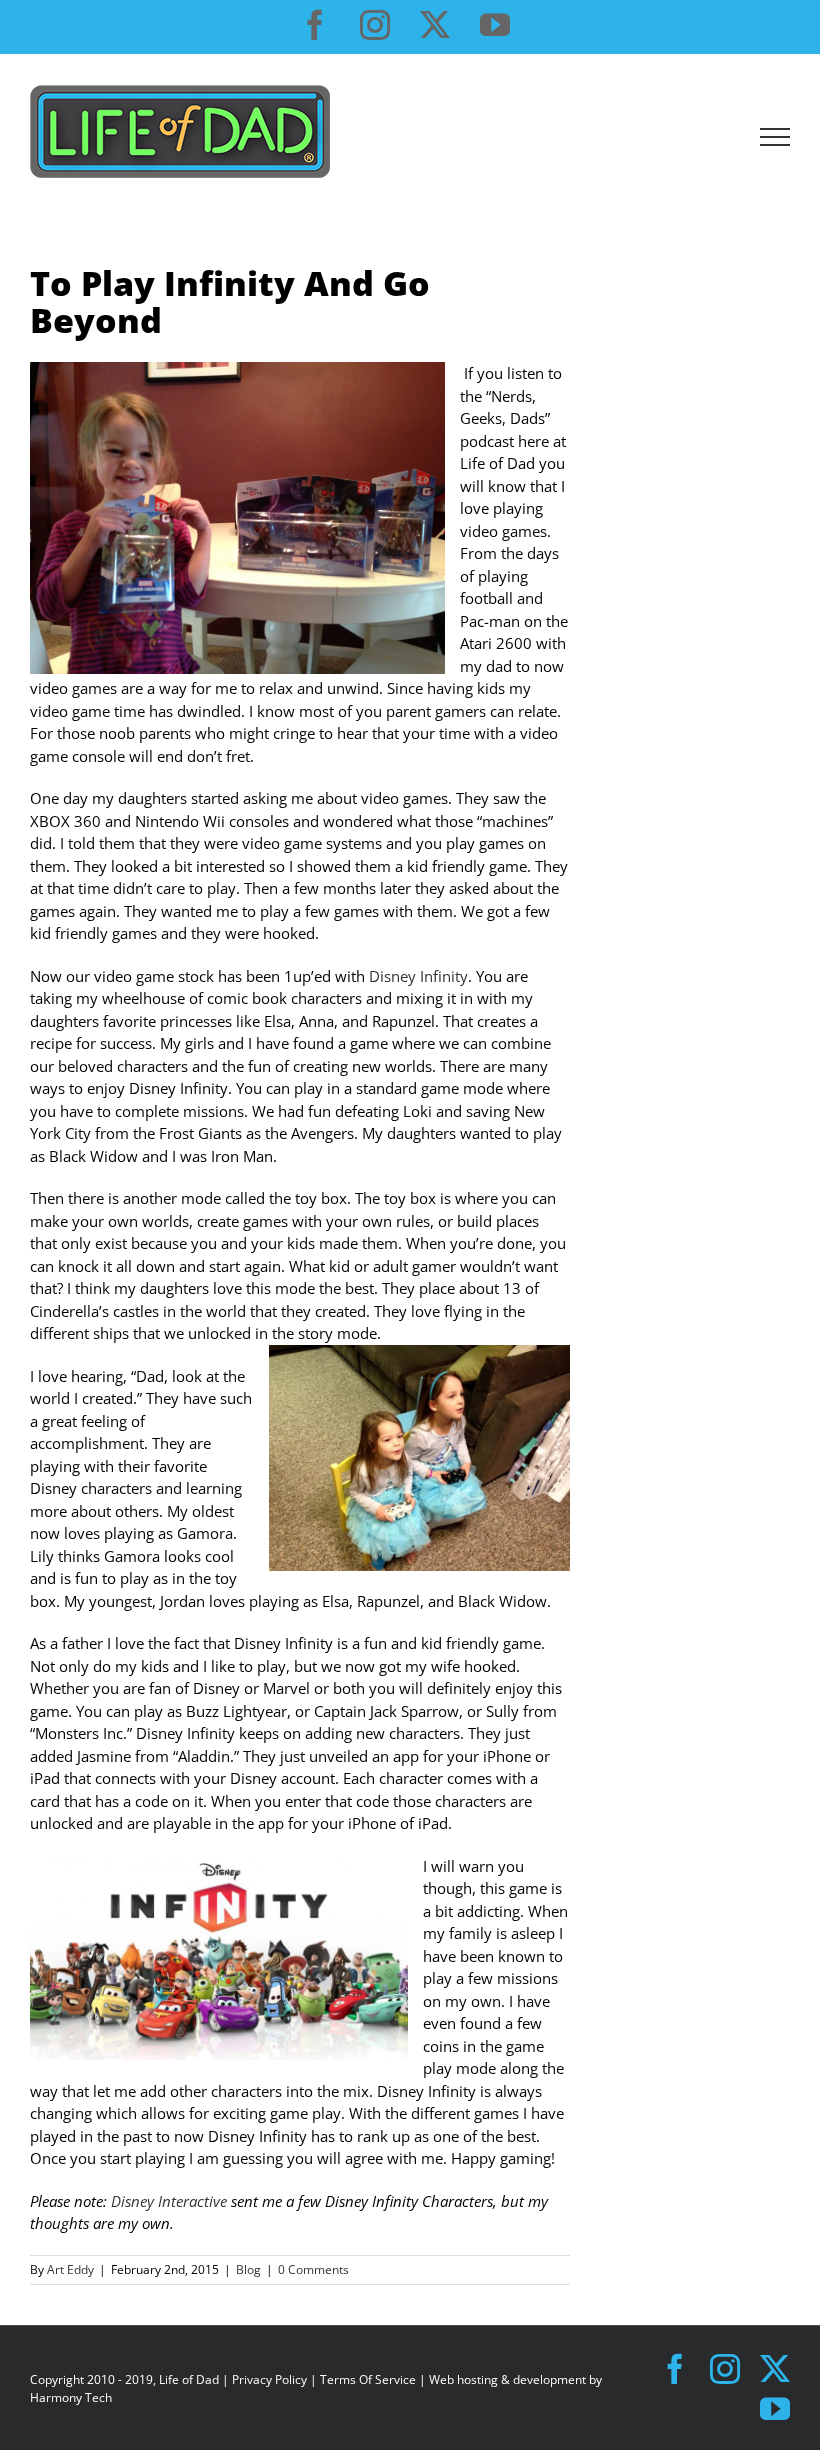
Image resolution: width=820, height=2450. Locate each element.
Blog (248, 2269)
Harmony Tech (71, 2397)
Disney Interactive (171, 2201)
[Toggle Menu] (775, 137)
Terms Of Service (368, 2379)
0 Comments (313, 2269)
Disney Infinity (418, 976)
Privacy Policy (269, 2379)
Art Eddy (70, 2269)
